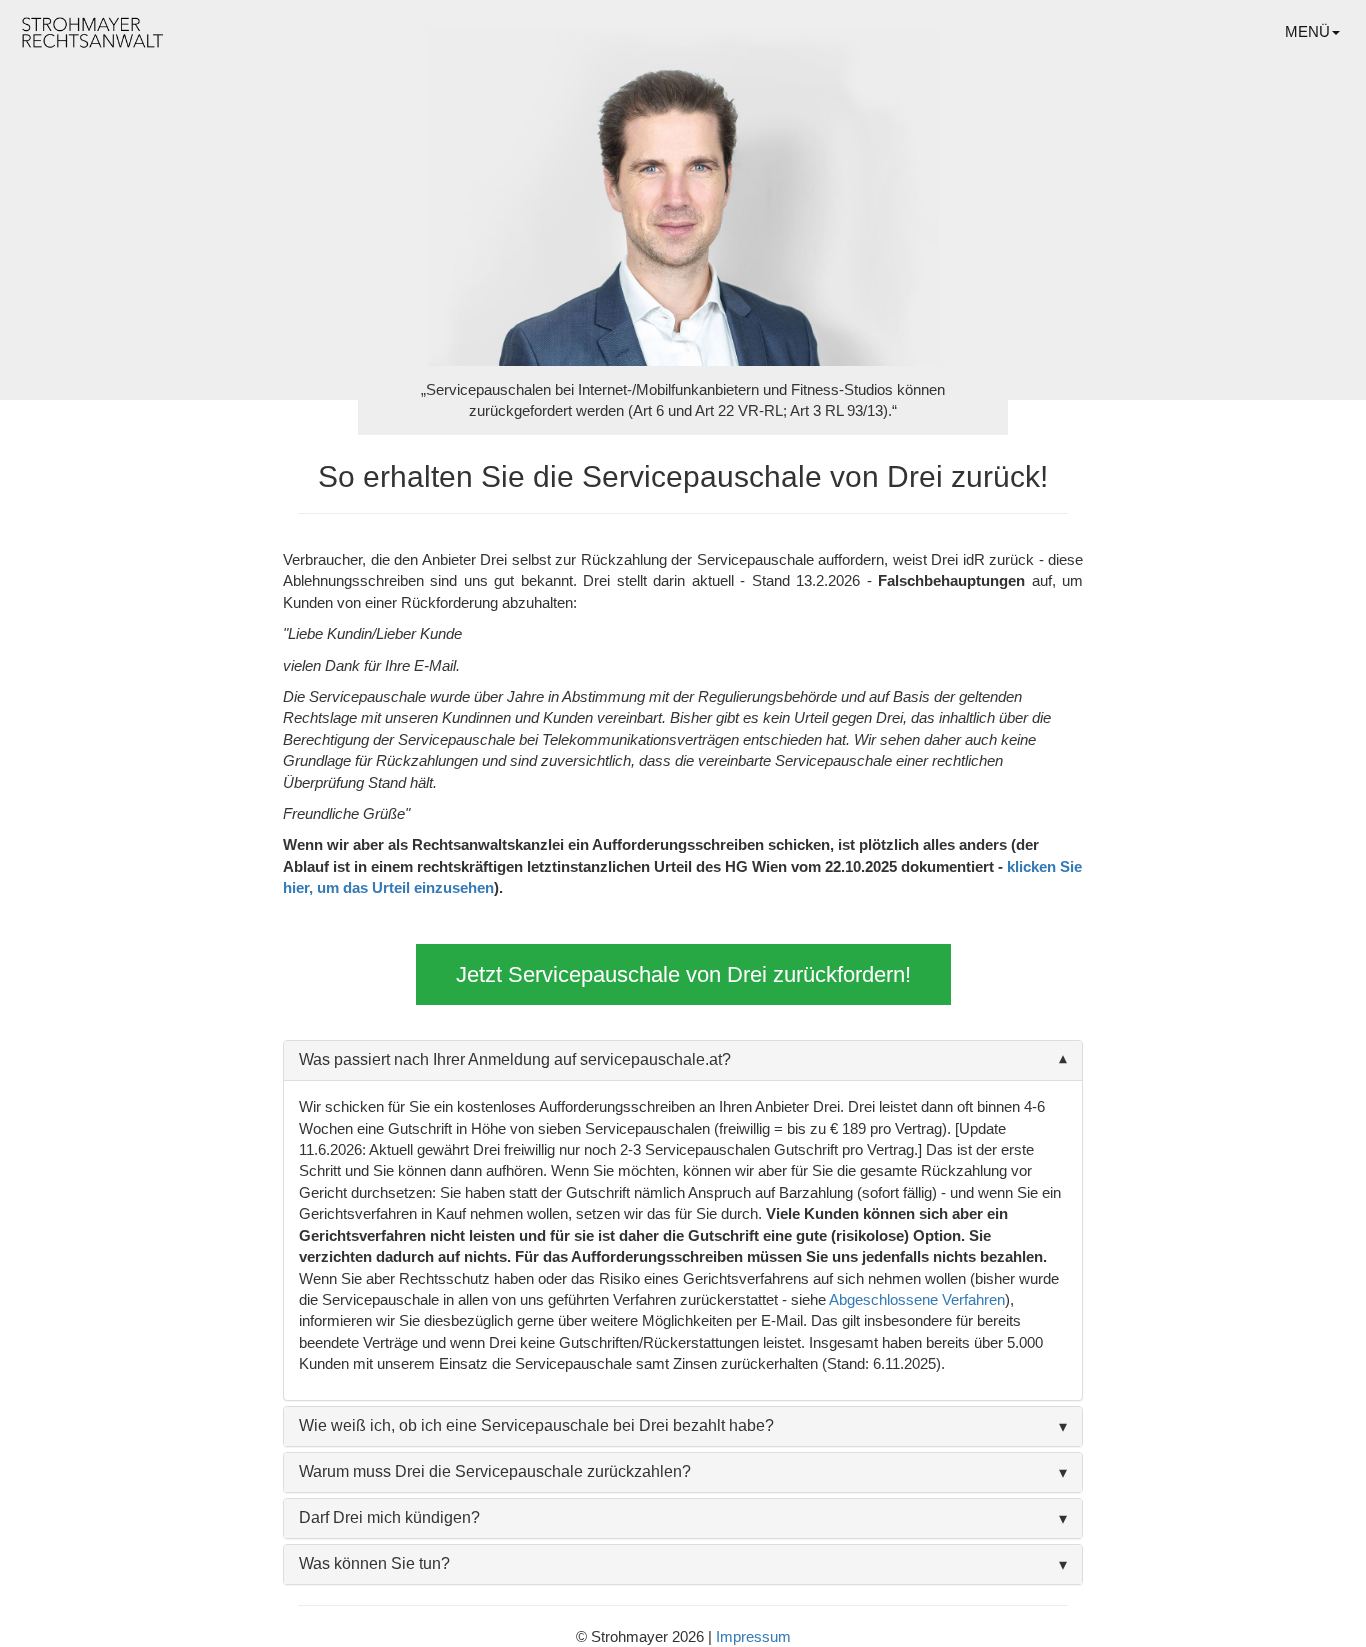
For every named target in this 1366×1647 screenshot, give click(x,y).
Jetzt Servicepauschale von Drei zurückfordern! (683, 974)
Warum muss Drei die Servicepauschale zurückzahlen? (495, 1471)
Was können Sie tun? (374, 1563)
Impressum (753, 1636)
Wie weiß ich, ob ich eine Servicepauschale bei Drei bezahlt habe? (536, 1425)
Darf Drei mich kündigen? (389, 1517)
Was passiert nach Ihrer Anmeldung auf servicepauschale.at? (515, 1059)
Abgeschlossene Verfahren (917, 1299)
